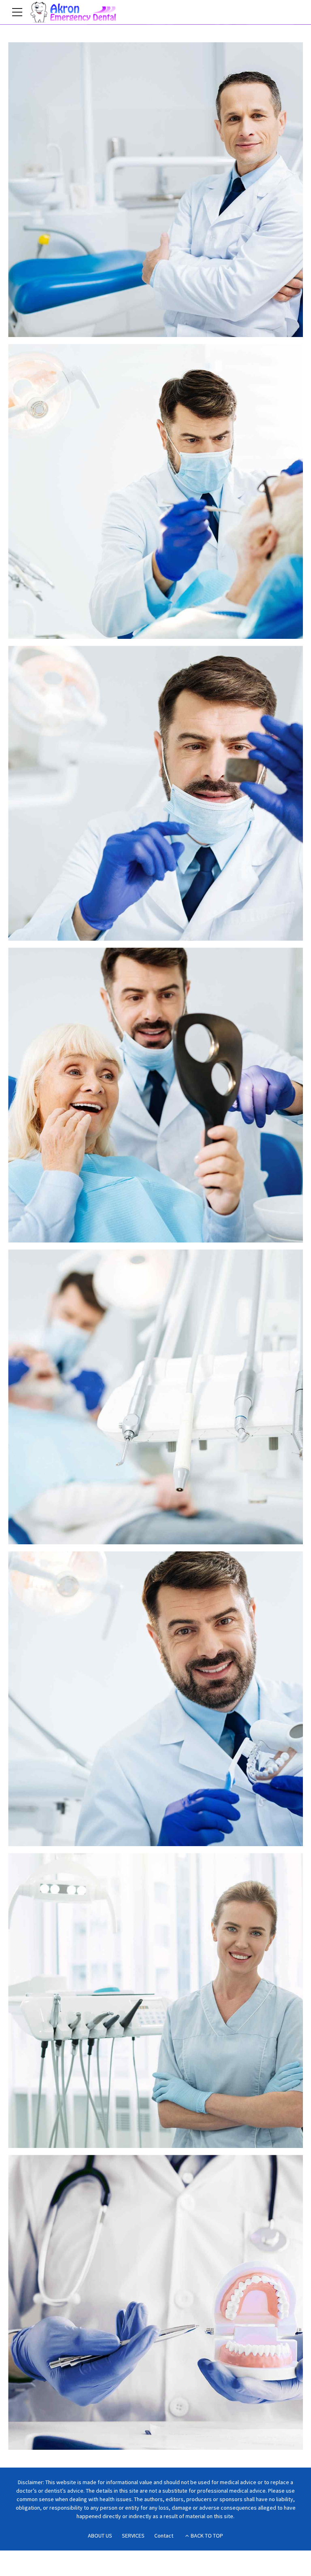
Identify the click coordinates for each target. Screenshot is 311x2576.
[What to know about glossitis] (159, 495)
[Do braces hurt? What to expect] (159, 2004)
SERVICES (133, 2536)
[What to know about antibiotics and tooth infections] (159, 797)
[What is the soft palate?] (159, 1401)
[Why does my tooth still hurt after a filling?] (159, 1099)
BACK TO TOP (207, 2536)
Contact (164, 2536)
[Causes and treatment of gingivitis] (159, 2306)
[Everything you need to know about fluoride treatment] (159, 1702)
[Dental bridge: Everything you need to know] (159, 193)
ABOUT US (100, 2536)
